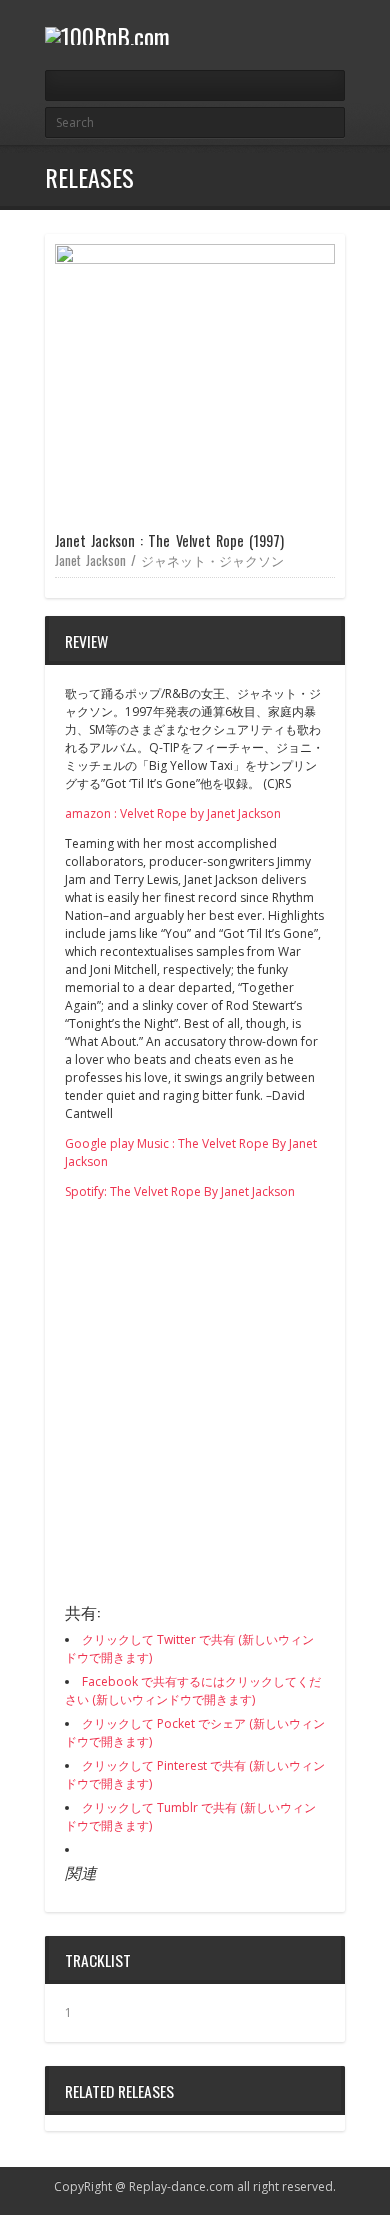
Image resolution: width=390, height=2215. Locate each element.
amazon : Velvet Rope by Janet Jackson (173, 813)
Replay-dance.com (181, 2186)
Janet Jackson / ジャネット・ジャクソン (169, 560)
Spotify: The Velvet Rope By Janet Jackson (180, 1191)
